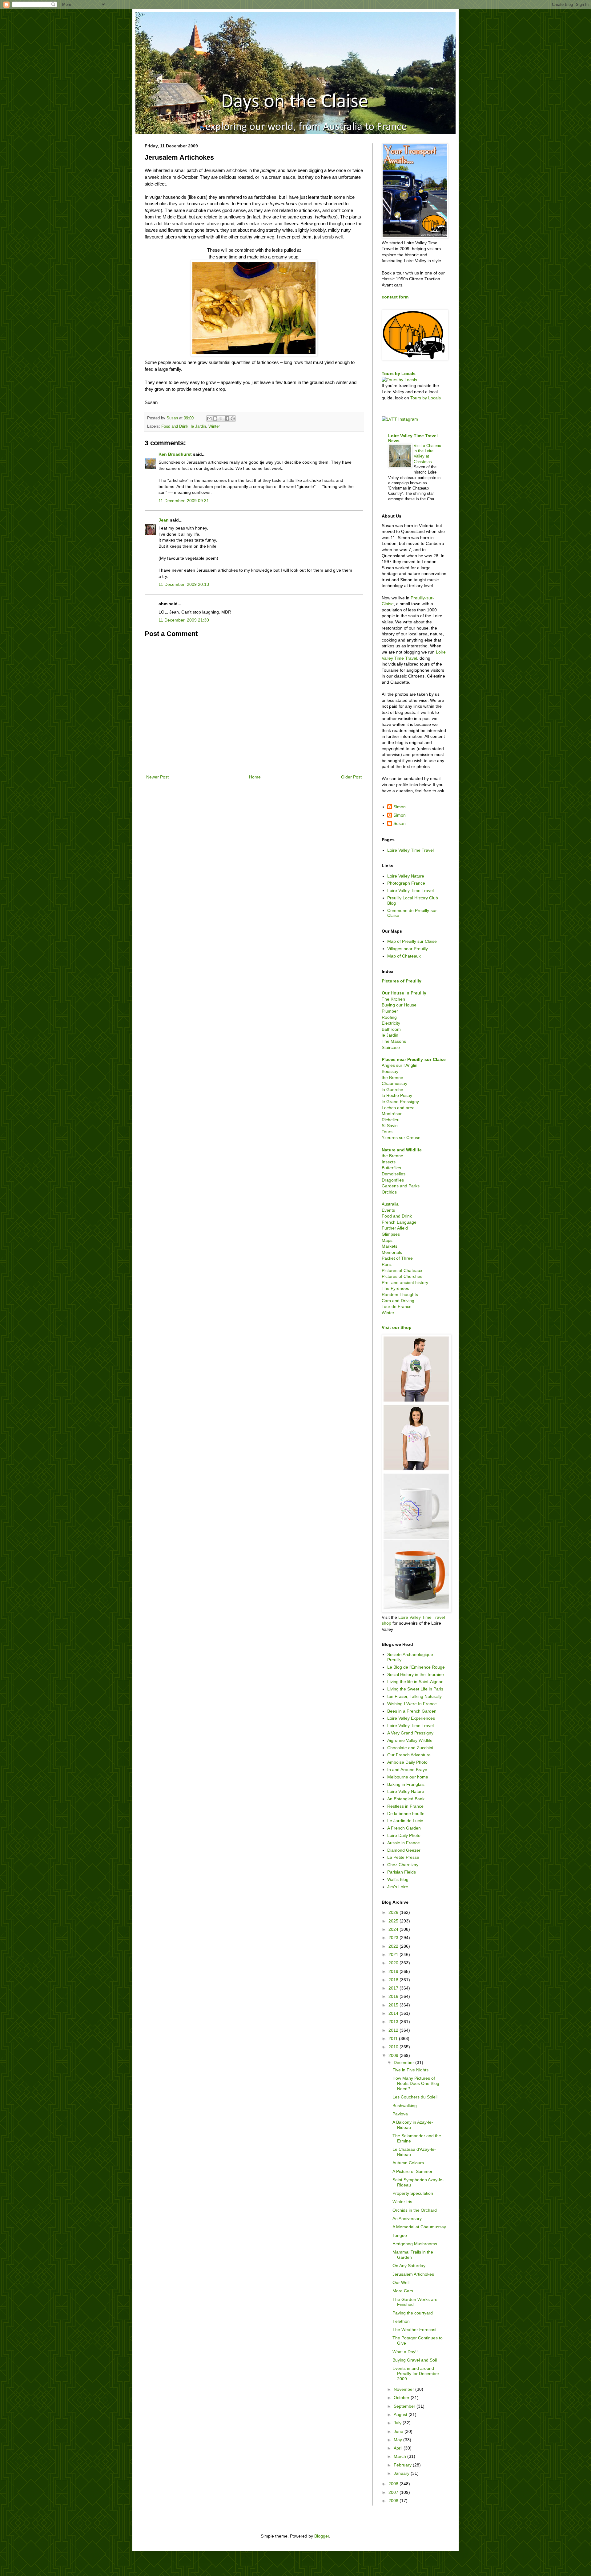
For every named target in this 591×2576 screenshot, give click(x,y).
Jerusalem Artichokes (413, 2274)
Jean (164, 520)
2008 (394, 2484)
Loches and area (398, 1108)
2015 (394, 2005)
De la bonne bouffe (406, 1814)
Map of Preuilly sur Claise (412, 941)
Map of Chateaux (404, 956)
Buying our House (399, 1005)
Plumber (390, 1011)
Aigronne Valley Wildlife (410, 1740)
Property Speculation (413, 2193)
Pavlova (400, 2114)
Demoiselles (394, 1174)
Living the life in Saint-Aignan (415, 1682)
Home (255, 777)
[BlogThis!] (215, 418)
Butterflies (391, 1168)
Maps (387, 1240)
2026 (394, 1912)
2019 (394, 1971)
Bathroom (391, 1029)
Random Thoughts (400, 1294)
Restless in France (405, 1806)
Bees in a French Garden (412, 1711)
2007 (394, 2492)
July (398, 2423)
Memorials (392, 1252)
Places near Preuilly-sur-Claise (414, 1059)
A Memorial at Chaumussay (419, 2227)
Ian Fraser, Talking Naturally (414, 1696)
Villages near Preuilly (408, 949)
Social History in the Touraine (416, 1674)
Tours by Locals (399, 374)
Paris (387, 1264)
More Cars (403, 2291)
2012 (394, 2030)
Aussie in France (404, 1843)
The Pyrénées (395, 1288)
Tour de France (397, 1306)
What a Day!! (405, 2352)
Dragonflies (393, 1180)
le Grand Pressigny (400, 1102)
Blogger (322, 2536)
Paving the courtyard (413, 2313)
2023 (394, 1938)
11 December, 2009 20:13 (184, 584)
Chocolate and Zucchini (410, 1748)
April (399, 2448)
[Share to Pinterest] (233, 418)
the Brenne (392, 1078)
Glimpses (391, 1234)
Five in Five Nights (410, 2070)
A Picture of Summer (412, 2171)
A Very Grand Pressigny (410, 1733)
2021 (394, 1954)
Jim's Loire (398, 1887)
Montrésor (392, 1114)
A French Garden (404, 1828)
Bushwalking (405, 2106)
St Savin (390, 1126)
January (402, 2473)
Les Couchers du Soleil (415, 2097)
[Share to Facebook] (227, 418)
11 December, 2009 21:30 (184, 620)
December (404, 2062)
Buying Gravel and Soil (415, 2360)
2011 (394, 2038)
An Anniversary (407, 2218)
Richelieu (391, 1120)
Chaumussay (394, 1083)
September (405, 2406)
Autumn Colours (408, 2163)
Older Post (351, 777)
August (401, 2414)
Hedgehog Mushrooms (415, 2244)
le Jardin (198, 426)
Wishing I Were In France (412, 1704)
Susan (400, 823)
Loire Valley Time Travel (410, 850)
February (403, 2465)
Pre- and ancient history (405, 1282)
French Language (399, 1222)
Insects (389, 1162)
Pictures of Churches (402, 1276)
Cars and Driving (398, 1301)
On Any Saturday (409, 2266)
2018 (394, 1980)
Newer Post (157, 777)
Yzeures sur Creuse (401, 1138)
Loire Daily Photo (404, 1835)
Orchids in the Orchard (415, 2210)
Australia (390, 1204)
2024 (394, 1929)
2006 (394, 2501)
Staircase (391, 1047)
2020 (394, 1963)
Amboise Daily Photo (407, 1762)
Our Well (401, 2282)
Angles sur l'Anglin (400, 1065)
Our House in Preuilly (404, 993)
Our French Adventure (409, 1755)
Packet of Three (397, 1258)
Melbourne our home (408, 1777)
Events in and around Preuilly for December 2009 (416, 2374)
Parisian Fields (402, 1872)
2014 (394, 2013)
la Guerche (392, 1090)
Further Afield (395, 1228)
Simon (400, 807)
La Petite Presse (403, 1857)
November (404, 2389)
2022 (394, 1946)
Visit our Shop (397, 1327)
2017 (394, 1988)
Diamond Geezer (404, 1850)
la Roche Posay (397, 1095)
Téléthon (401, 2321)
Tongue (400, 2235)
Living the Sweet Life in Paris (415, 1689)
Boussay (390, 1071)
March (400, 2456)
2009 (394, 2055)
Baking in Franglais (406, 1784)
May (398, 2440)
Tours (387, 1132)
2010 (394, 2047)
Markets (390, 1246)
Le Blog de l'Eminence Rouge (416, 1667)
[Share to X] (221, 418)
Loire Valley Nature (406, 876)
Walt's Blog (398, 1879)
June (399, 2431)
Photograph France (406, 883)
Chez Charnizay (403, 1865)
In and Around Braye (407, 1770)
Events (388, 1210)
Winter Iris (402, 2202)
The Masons (394, 1041)
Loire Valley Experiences (411, 1718)
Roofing (389, 1017)
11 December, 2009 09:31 (184, 501)
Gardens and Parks (401, 1186)
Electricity (391, 1023)
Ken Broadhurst (175, 454)
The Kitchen (393, 999)
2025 (394, 1921)
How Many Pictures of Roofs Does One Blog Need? (416, 2083)
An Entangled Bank (406, 1799)
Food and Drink (175, 426)
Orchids (389, 1192)
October (402, 2398)
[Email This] (209, 418)
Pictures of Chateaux (402, 1270)
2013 (394, 2022)
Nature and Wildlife (402, 1150)
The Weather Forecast (414, 2330)
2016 (394, 1996)
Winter (214, 426)
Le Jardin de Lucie (405, 1821)
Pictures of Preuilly (402, 981)
